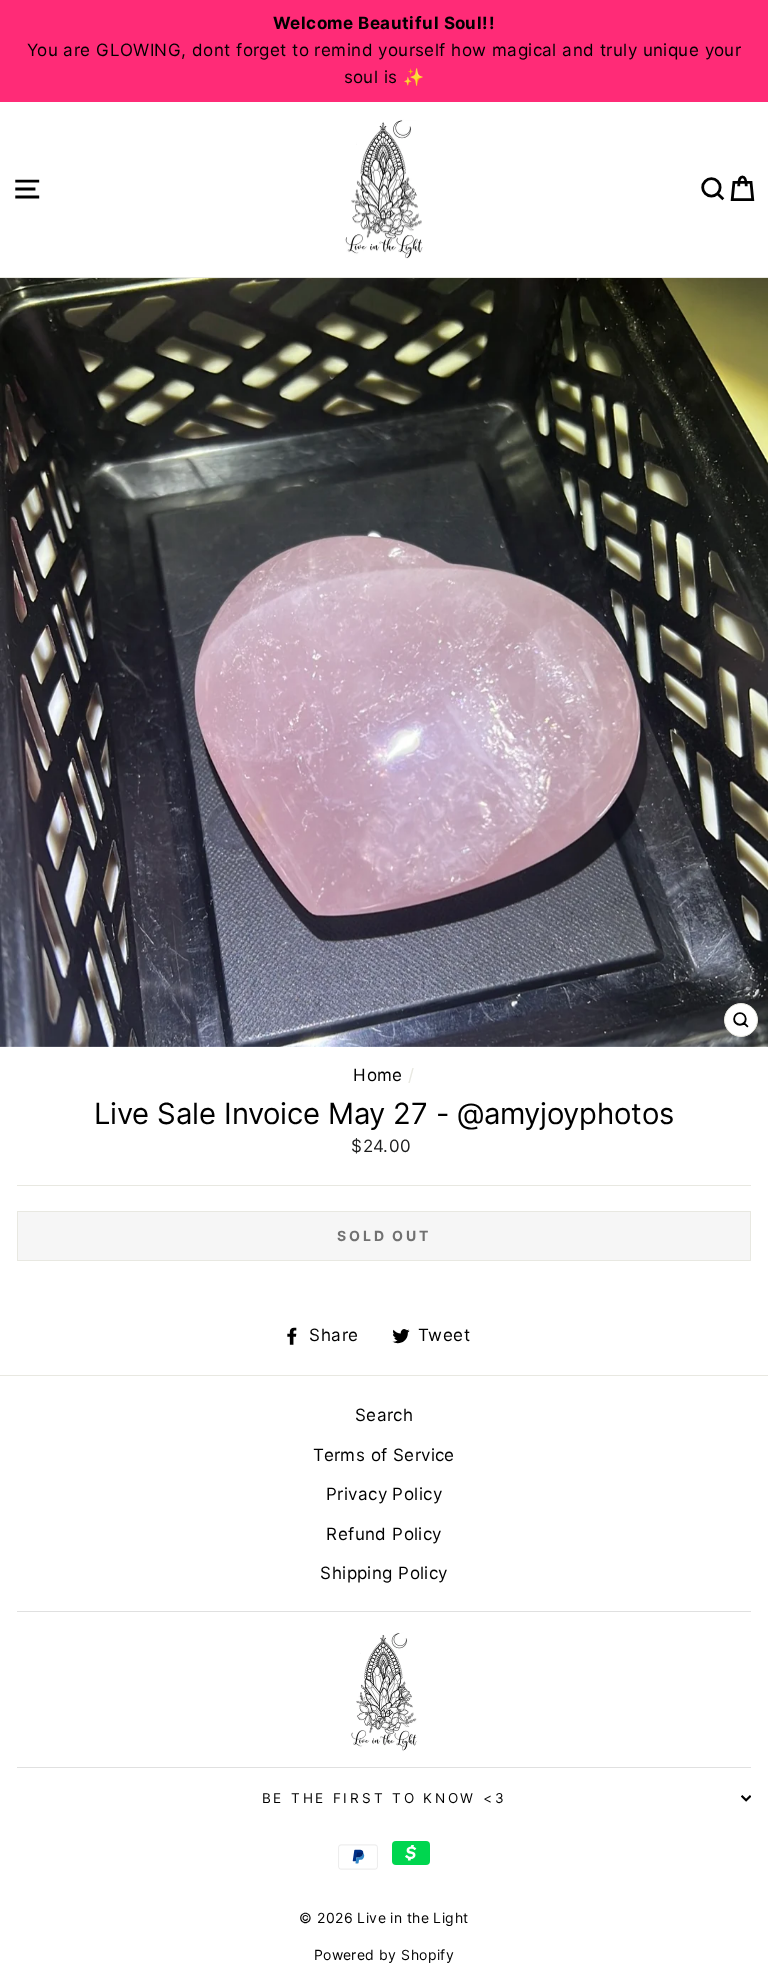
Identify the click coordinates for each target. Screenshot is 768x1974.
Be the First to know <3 (384, 1798)
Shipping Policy (383, 1573)
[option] (384, 51)
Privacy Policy (384, 1494)
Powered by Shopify (384, 1954)
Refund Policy (384, 1534)
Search (384, 1415)
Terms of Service (384, 1455)
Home (378, 1075)
